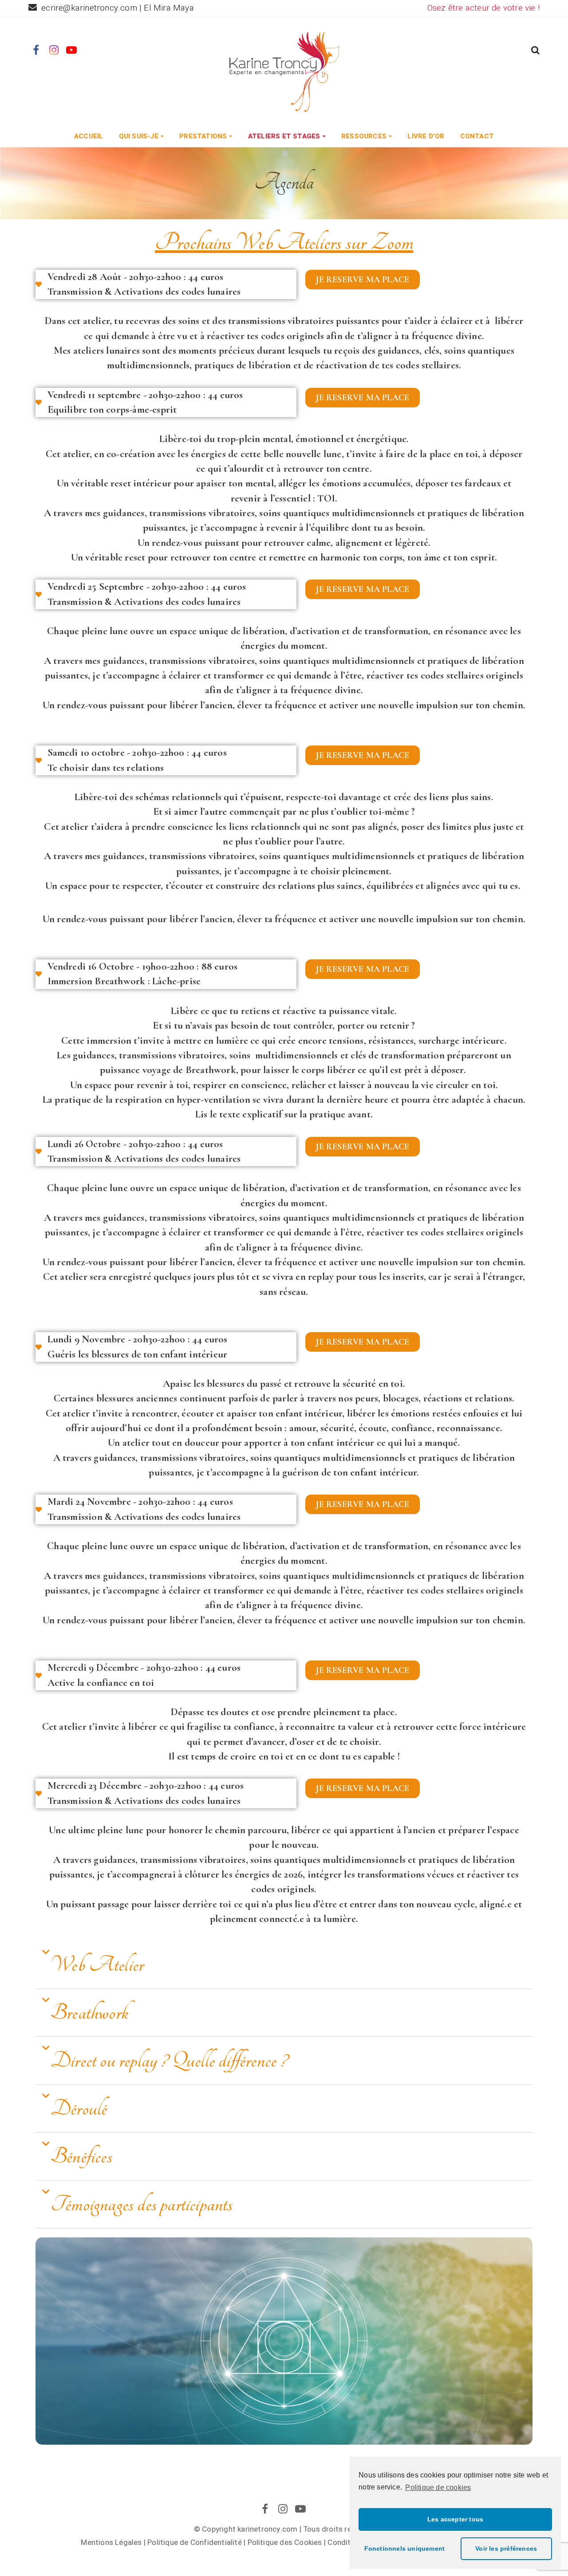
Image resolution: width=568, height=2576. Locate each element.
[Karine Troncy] (284, 71)
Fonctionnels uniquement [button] (405, 2548)
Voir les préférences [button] (506, 2548)
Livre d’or (426, 136)
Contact (477, 136)
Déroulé (79, 2109)
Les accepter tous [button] (455, 2519)
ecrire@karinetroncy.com (90, 8)
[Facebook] (36, 51)
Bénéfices (81, 2156)
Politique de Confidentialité (195, 2542)
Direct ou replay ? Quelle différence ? (169, 2061)
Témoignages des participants (142, 2204)
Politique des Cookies (285, 2542)
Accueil (89, 136)
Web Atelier (97, 1965)
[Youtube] (72, 51)
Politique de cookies (438, 2487)
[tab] (284, 1965)
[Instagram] (54, 51)
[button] (535, 51)
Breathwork (89, 2013)
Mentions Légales (111, 2542)
